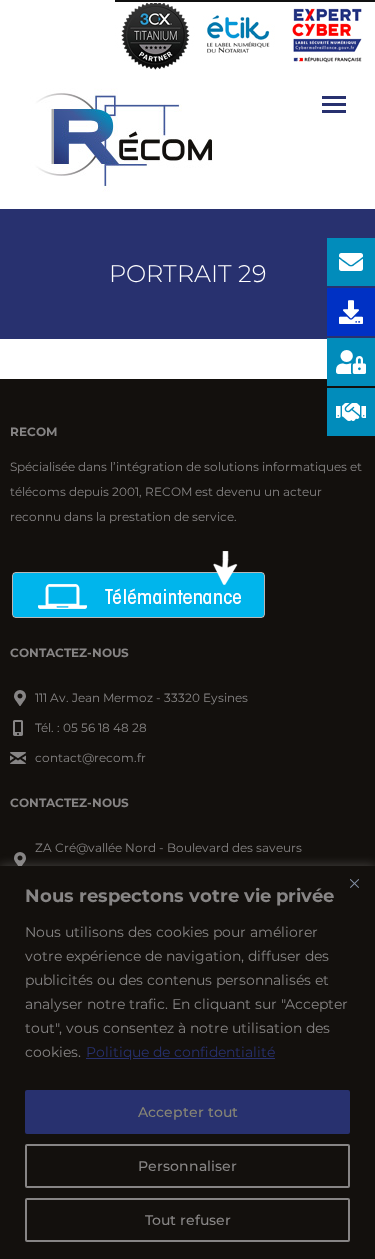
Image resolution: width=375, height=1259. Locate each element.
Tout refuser (188, 1220)
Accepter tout (188, 1112)
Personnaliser (187, 1166)
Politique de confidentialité (180, 1052)
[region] (187, 1062)
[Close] (354, 883)
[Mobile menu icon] (334, 104)
